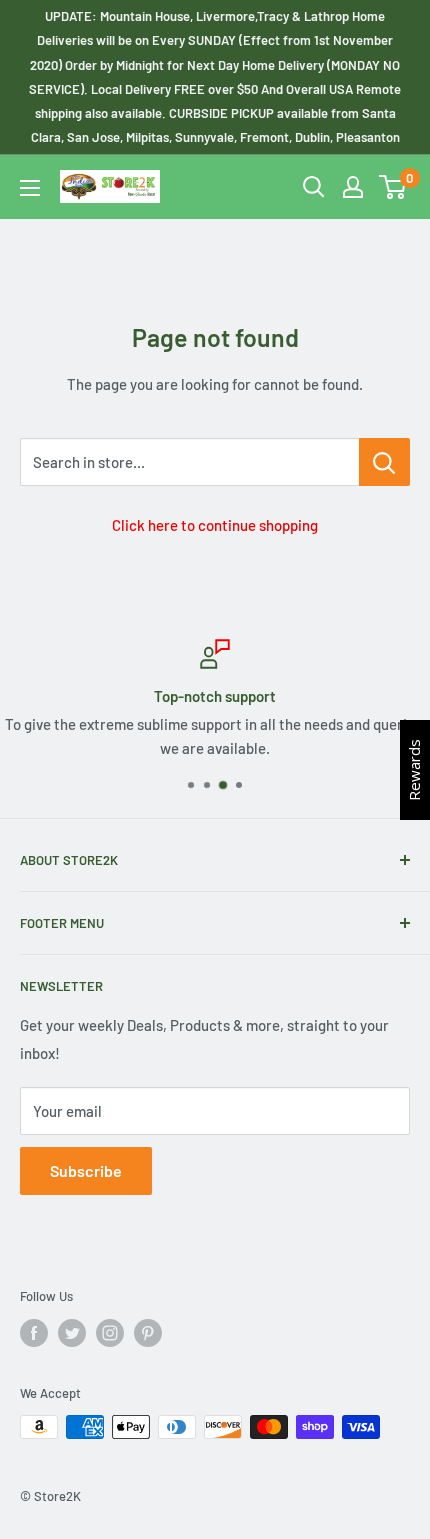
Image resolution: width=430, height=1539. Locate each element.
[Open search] (314, 187)
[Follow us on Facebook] (34, 1333)
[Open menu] (30, 188)
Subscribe (86, 1170)
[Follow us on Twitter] (72, 1333)
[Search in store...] (384, 462)
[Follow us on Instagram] (110, 1333)
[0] (393, 187)
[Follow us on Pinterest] (148, 1333)
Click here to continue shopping (215, 525)
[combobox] (189, 462)
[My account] (353, 187)
